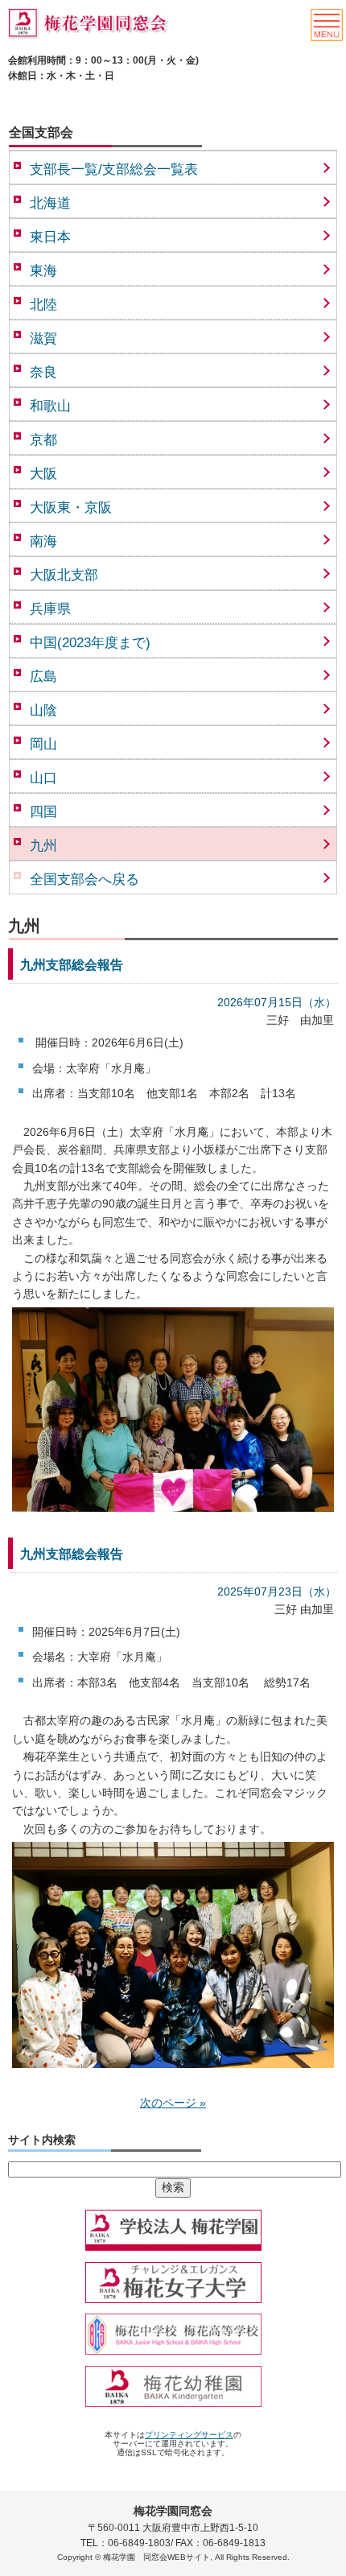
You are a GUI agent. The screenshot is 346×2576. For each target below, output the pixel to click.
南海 (43, 541)
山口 (43, 778)
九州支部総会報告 (72, 965)
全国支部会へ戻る (84, 879)
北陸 (43, 305)
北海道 (50, 203)
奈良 (43, 372)
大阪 (43, 474)
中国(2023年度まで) (90, 643)
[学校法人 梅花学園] (173, 2252)
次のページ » (173, 2103)
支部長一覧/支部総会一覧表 (114, 169)
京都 (43, 440)
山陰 (43, 710)
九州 (43, 846)
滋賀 (43, 339)
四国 (43, 812)
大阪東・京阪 (71, 508)
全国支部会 (41, 132)
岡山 (43, 744)
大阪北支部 (64, 575)
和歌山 (50, 406)
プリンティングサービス (189, 2435)
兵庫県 (50, 609)
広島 (43, 677)
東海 (43, 271)
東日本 (50, 237)
